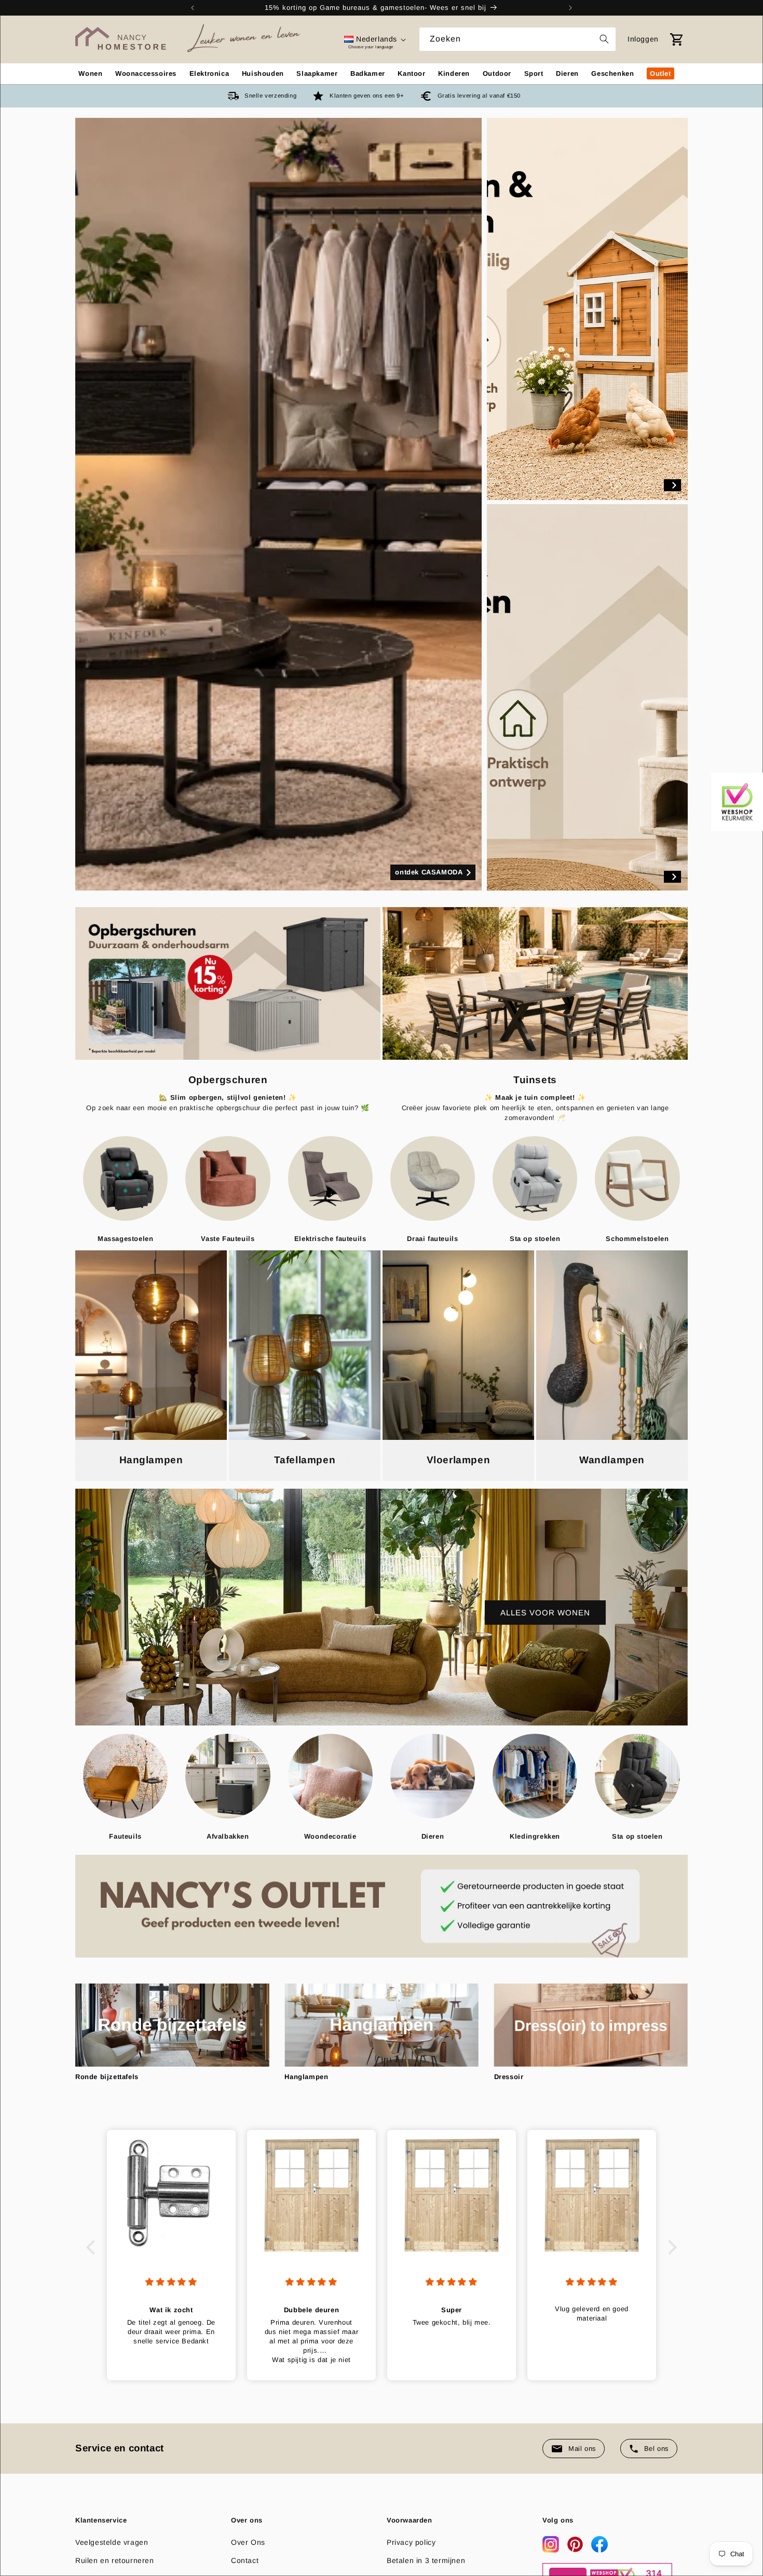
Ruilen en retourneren (115, 2560)
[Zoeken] (604, 39)
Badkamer (368, 73)
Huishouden (263, 73)
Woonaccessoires (146, 73)
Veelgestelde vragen (112, 2542)
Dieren (567, 73)
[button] (93, 2247)
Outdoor (497, 73)
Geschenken (612, 73)
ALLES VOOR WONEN (545, 1612)
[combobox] (517, 39)
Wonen (90, 73)
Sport (534, 73)
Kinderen (454, 73)
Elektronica (209, 73)
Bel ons (657, 2449)
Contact (245, 2560)
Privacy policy (411, 2542)
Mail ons (582, 2449)
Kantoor (411, 73)
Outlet (660, 73)
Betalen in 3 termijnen (426, 2560)
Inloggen (643, 39)
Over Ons (248, 2542)
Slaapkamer (317, 73)
